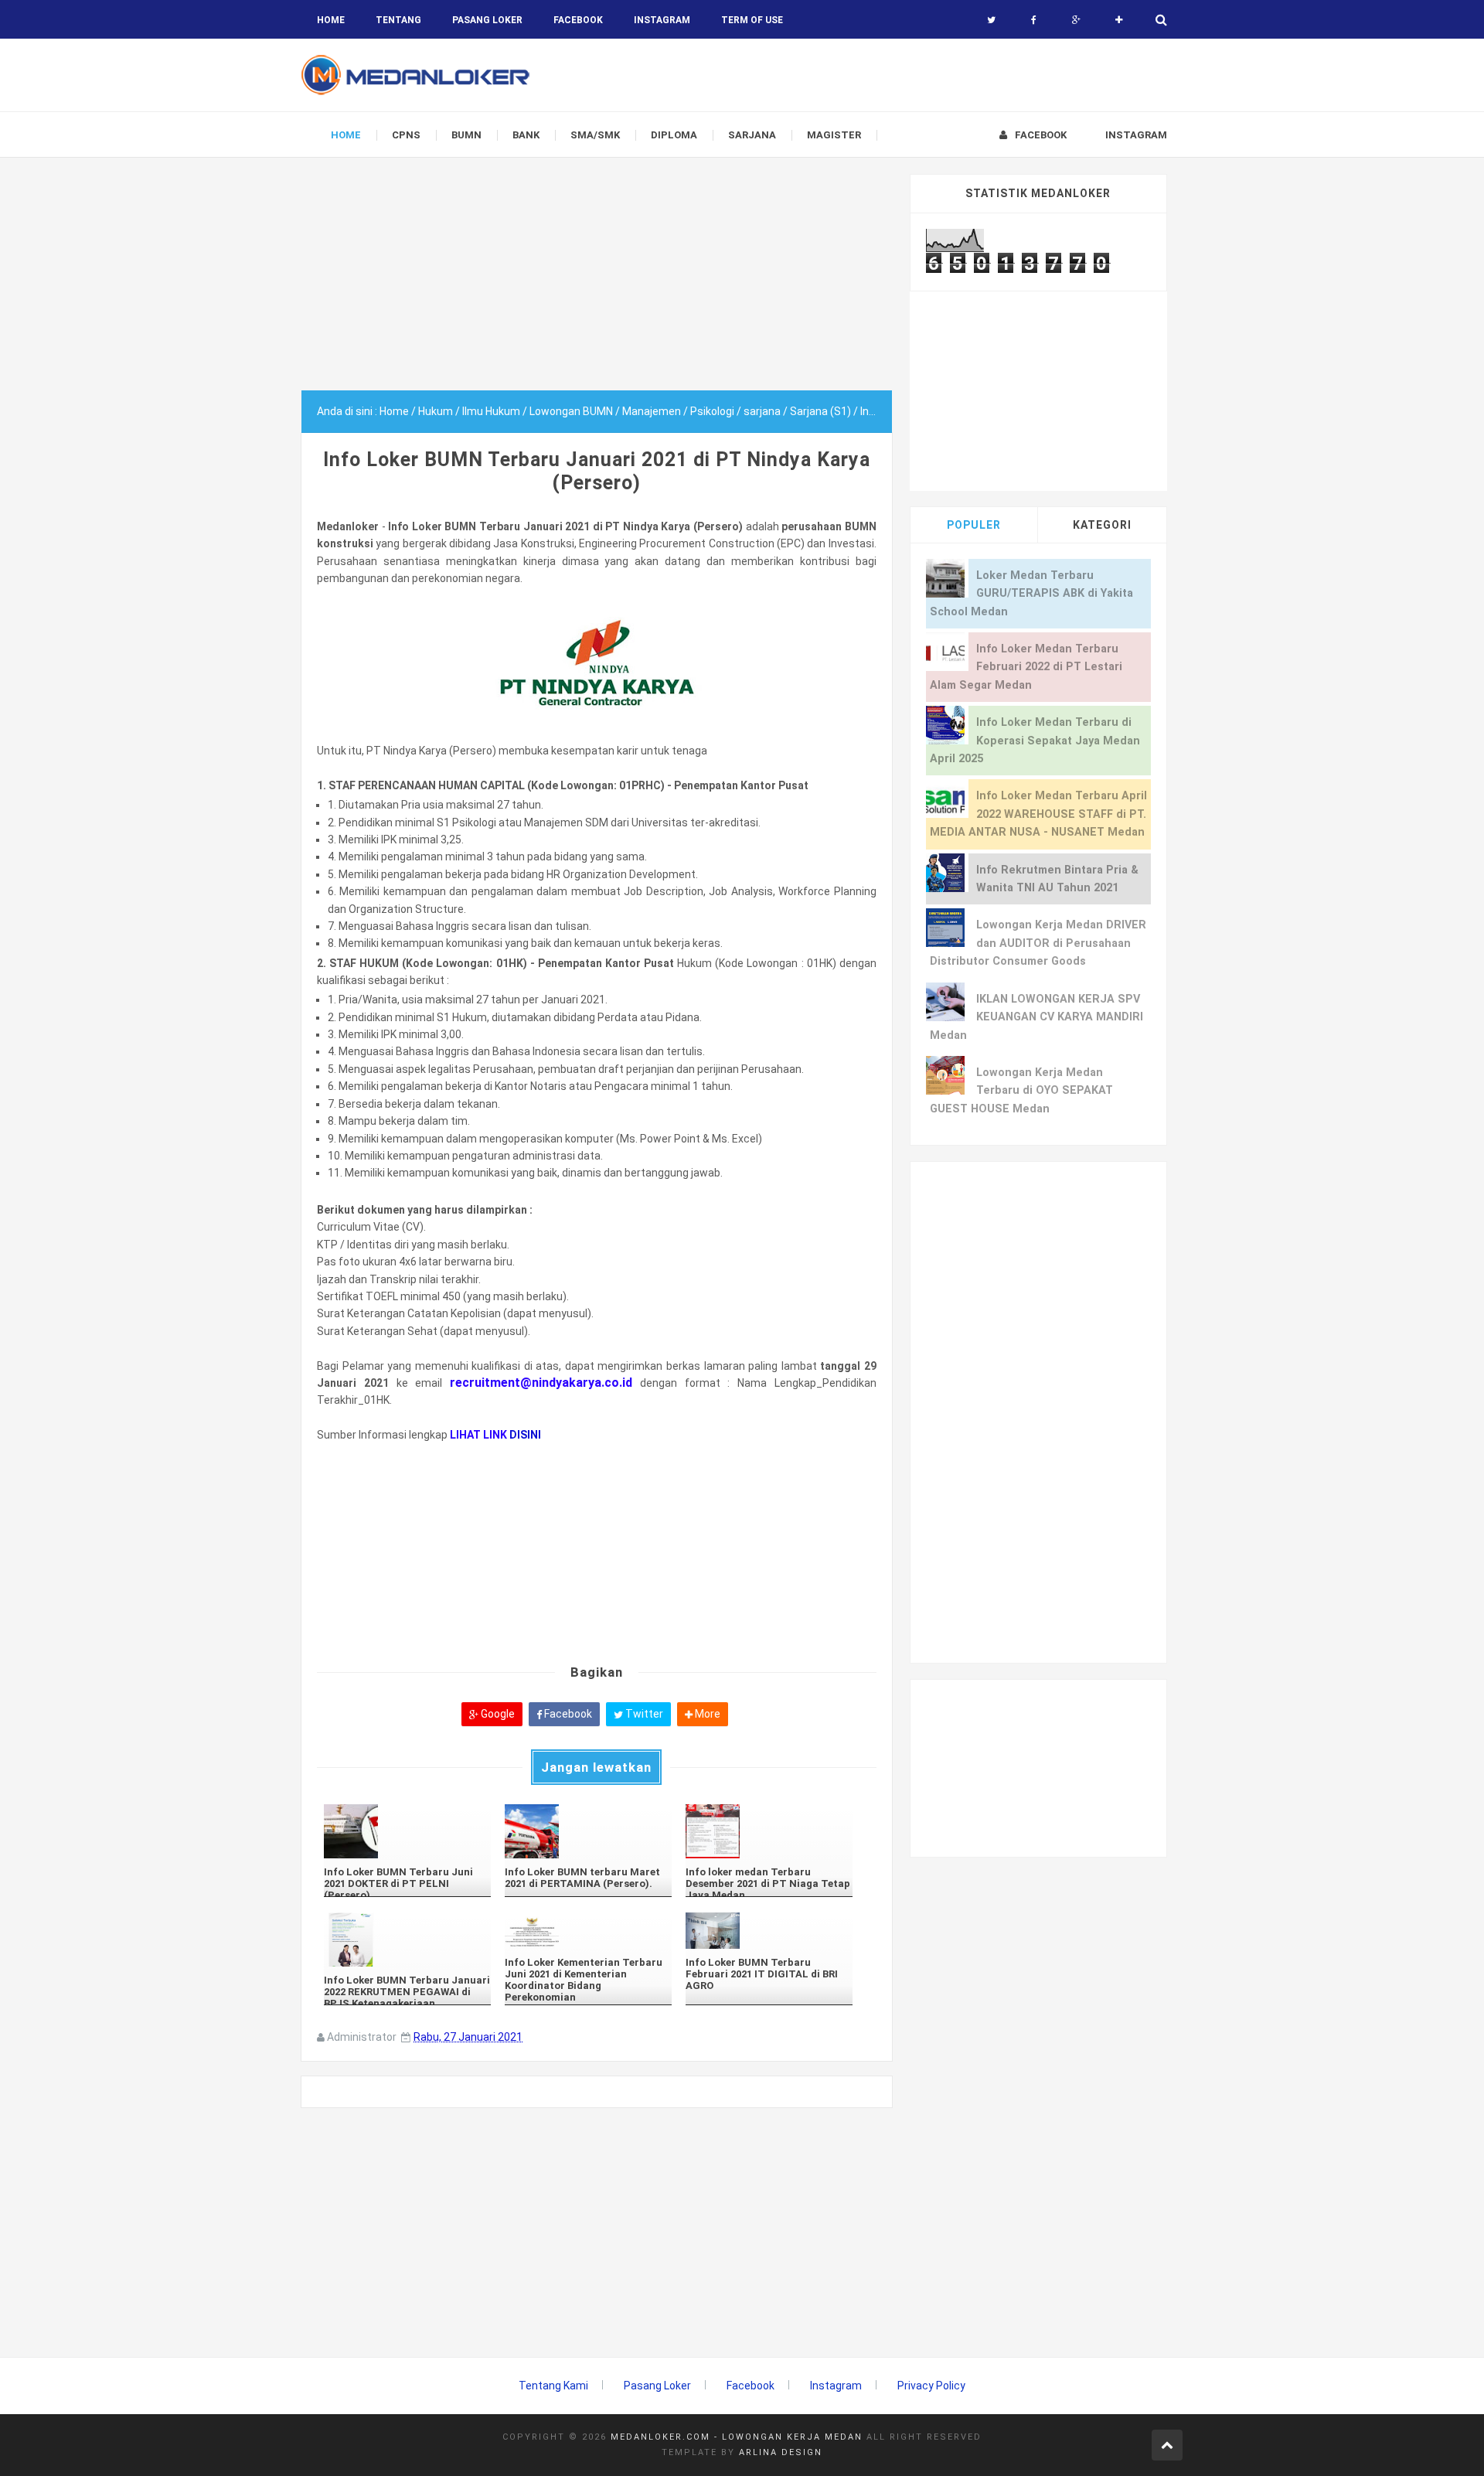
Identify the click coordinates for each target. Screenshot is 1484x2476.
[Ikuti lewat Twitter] (991, 20)
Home (331, 20)
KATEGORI (1102, 525)
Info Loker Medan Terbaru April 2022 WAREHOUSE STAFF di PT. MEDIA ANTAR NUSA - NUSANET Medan (1038, 814)
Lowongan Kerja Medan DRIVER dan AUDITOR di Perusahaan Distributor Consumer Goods (1038, 943)
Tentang (398, 20)
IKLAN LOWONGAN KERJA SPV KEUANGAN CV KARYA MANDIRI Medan (1036, 1017)
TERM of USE (752, 20)
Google (497, 1714)
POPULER (974, 525)
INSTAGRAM (662, 20)
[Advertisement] (597, 282)
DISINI (525, 1435)
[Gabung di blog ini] (1119, 20)
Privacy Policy (931, 2386)
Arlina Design (781, 2452)
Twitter (643, 1714)
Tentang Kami (553, 2386)
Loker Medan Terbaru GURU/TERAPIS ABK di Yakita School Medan (1031, 594)
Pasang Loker (487, 20)
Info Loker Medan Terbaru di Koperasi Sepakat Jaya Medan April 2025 (1035, 741)
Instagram (836, 2386)
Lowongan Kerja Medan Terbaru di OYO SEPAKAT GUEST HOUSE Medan (1021, 1091)
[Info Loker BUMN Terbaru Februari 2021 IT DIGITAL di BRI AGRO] (769, 1931)
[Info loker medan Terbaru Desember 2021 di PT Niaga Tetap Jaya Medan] (769, 1831)
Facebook (567, 1714)
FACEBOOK (578, 20)
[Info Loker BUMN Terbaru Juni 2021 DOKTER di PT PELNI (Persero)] (407, 1831)
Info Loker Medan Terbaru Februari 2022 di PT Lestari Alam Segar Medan (1026, 667)
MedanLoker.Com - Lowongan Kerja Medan (737, 2437)
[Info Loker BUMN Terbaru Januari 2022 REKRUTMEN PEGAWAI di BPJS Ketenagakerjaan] (407, 1940)
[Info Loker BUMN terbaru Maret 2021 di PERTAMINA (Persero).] (588, 1831)
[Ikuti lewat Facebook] (1034, 20)
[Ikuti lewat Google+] (1076, 20)
